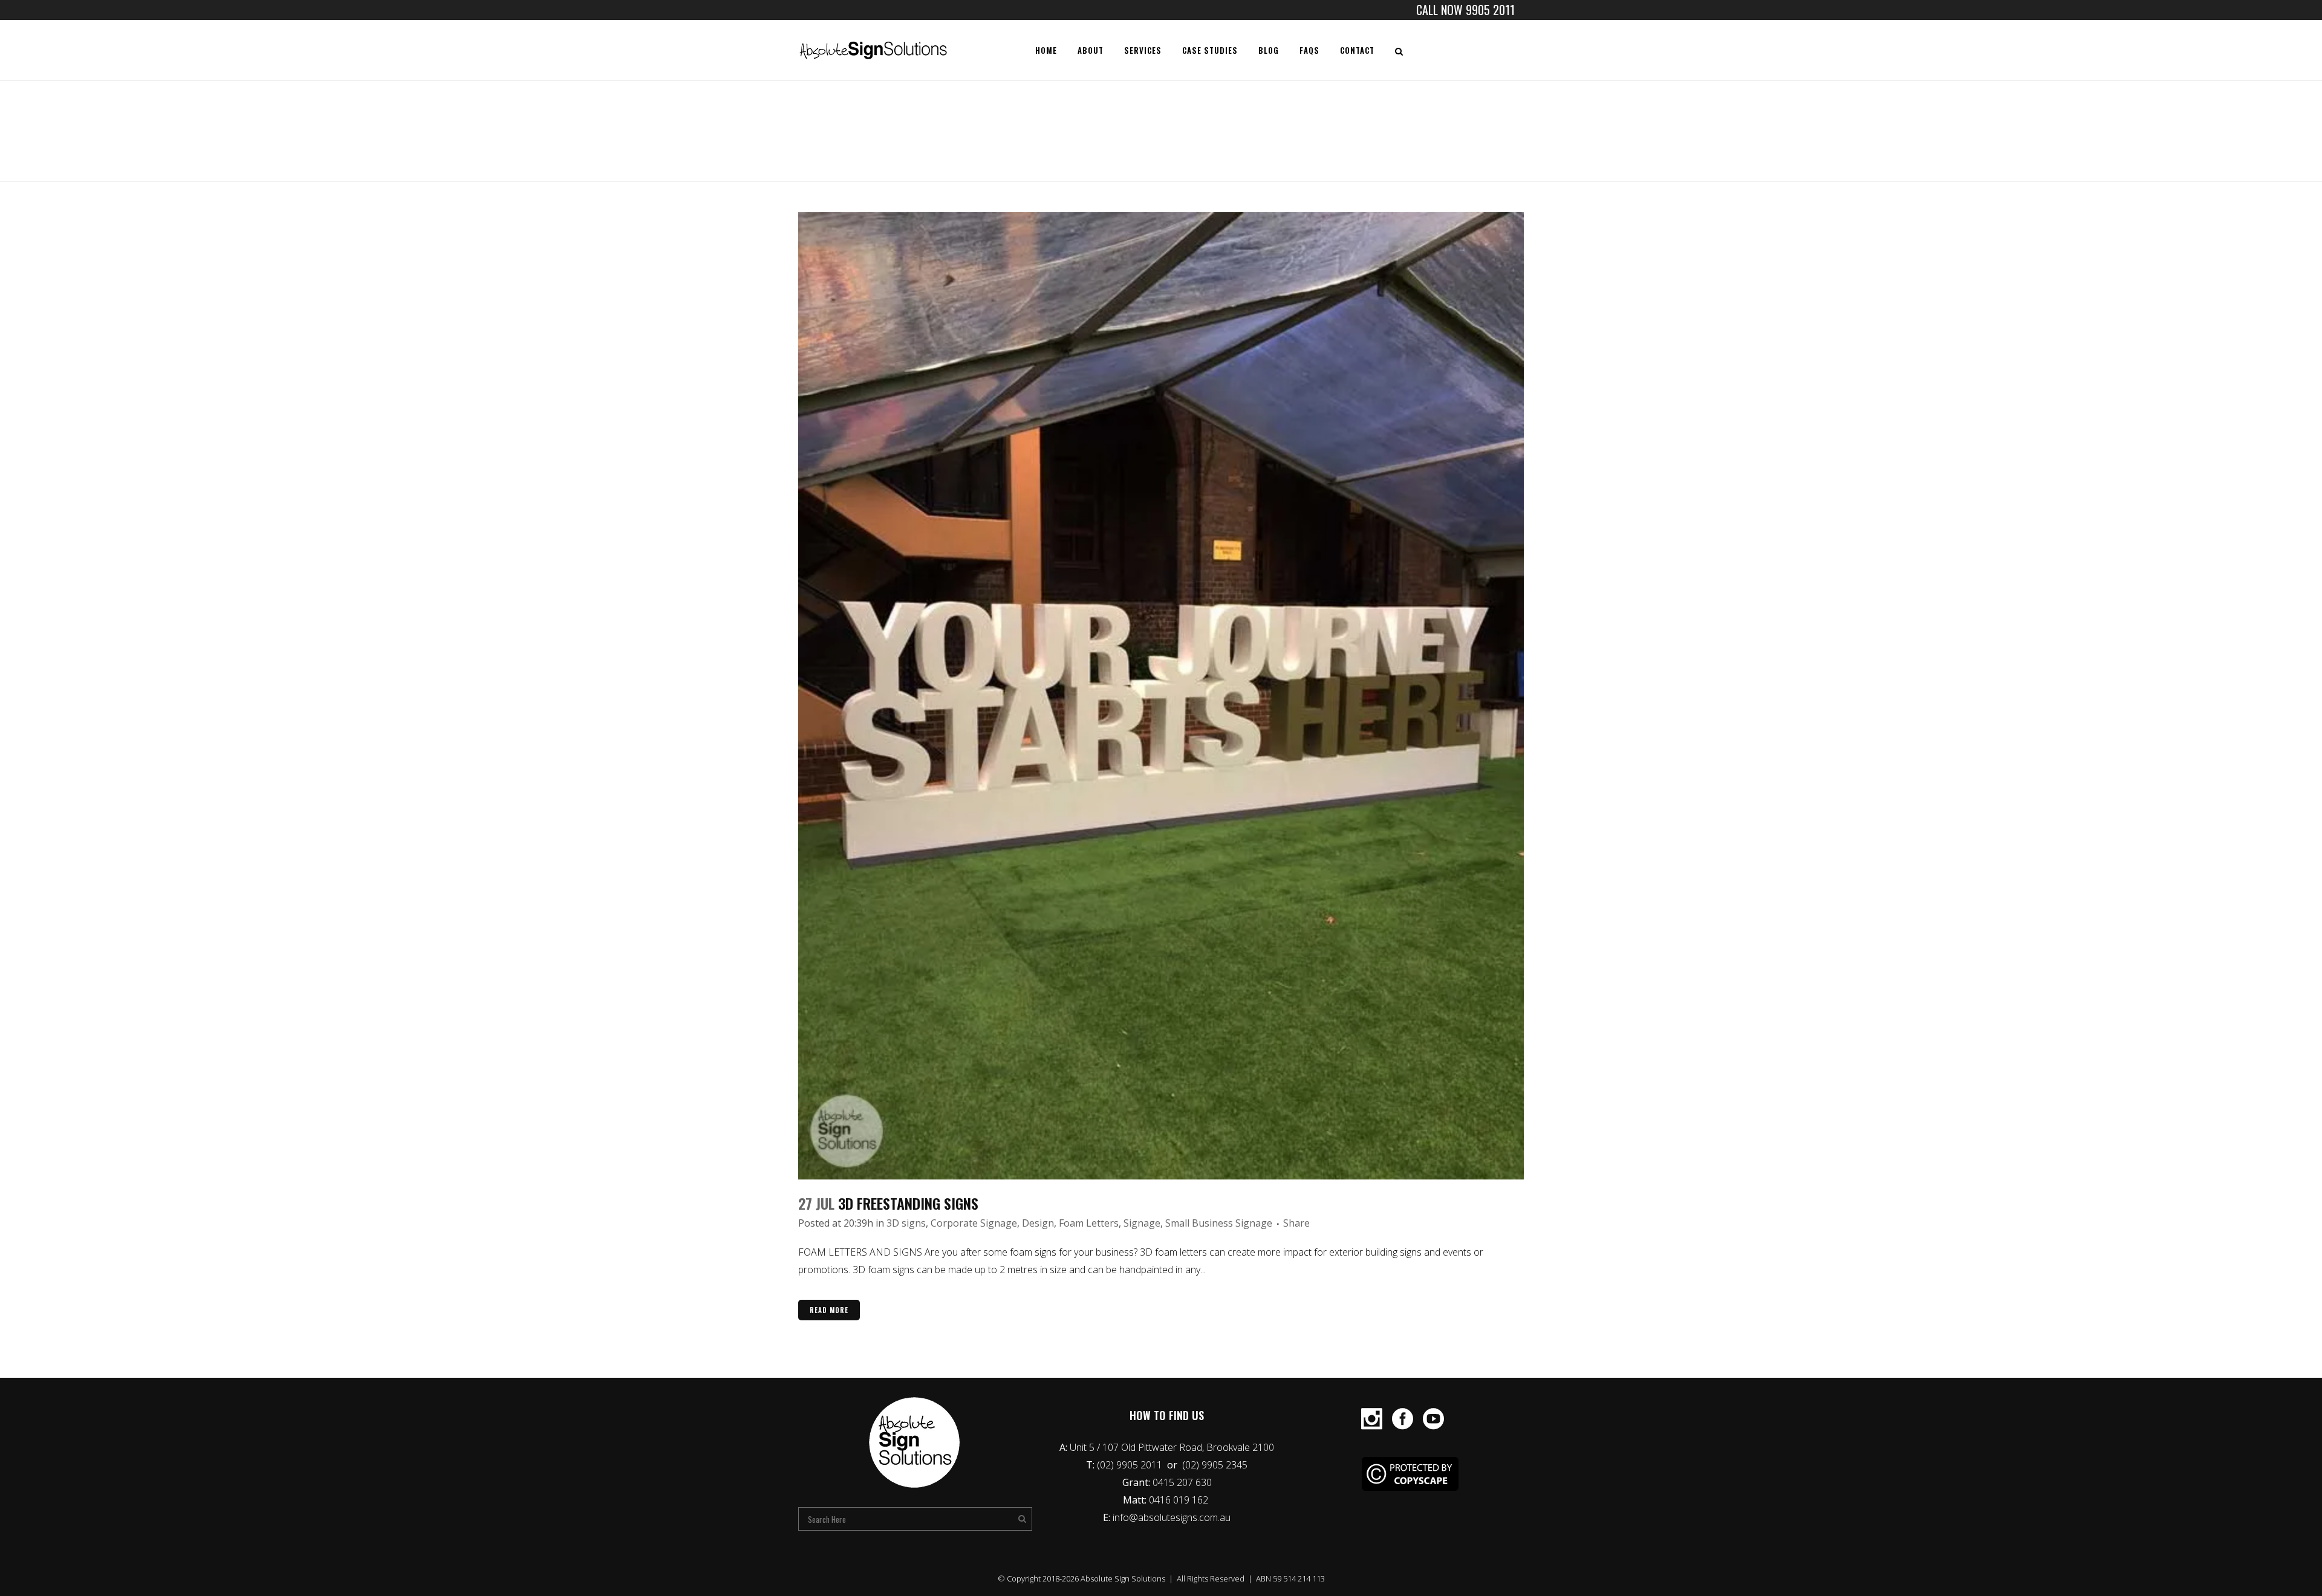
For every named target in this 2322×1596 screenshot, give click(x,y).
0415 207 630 (1182, 1482)
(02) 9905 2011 (1131, 1465)
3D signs (906, 1223)
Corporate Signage (974, 1223)
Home (1401, 135)
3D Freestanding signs (908, 1203)
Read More (829, 1310)
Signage (1142, 1223)
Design (1038, 1223)
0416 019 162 (1180, 1500)
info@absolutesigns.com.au (1172, 1517)
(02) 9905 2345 (1215, 1465)
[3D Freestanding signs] (1161, 696)
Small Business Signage (1219, 1223)
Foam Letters (1089, 1223)
